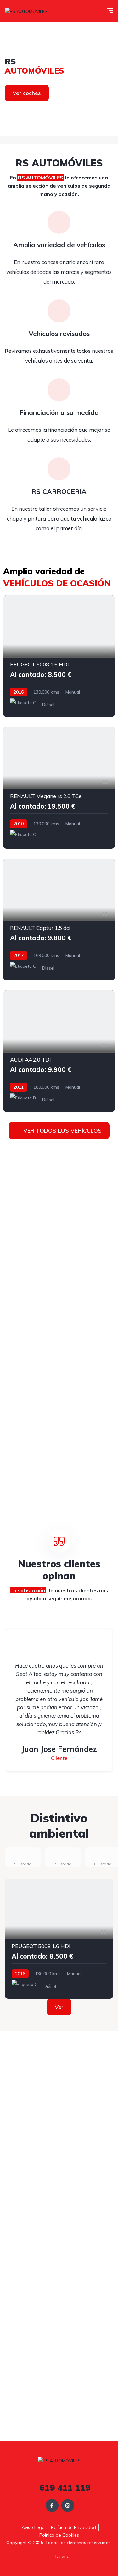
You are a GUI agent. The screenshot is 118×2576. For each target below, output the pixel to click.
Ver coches (27, 93)
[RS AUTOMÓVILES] (26, 11)
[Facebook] (52, 2505)
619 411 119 (64, 2488)
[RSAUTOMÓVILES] (59, 79)
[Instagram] (68, 2505)
